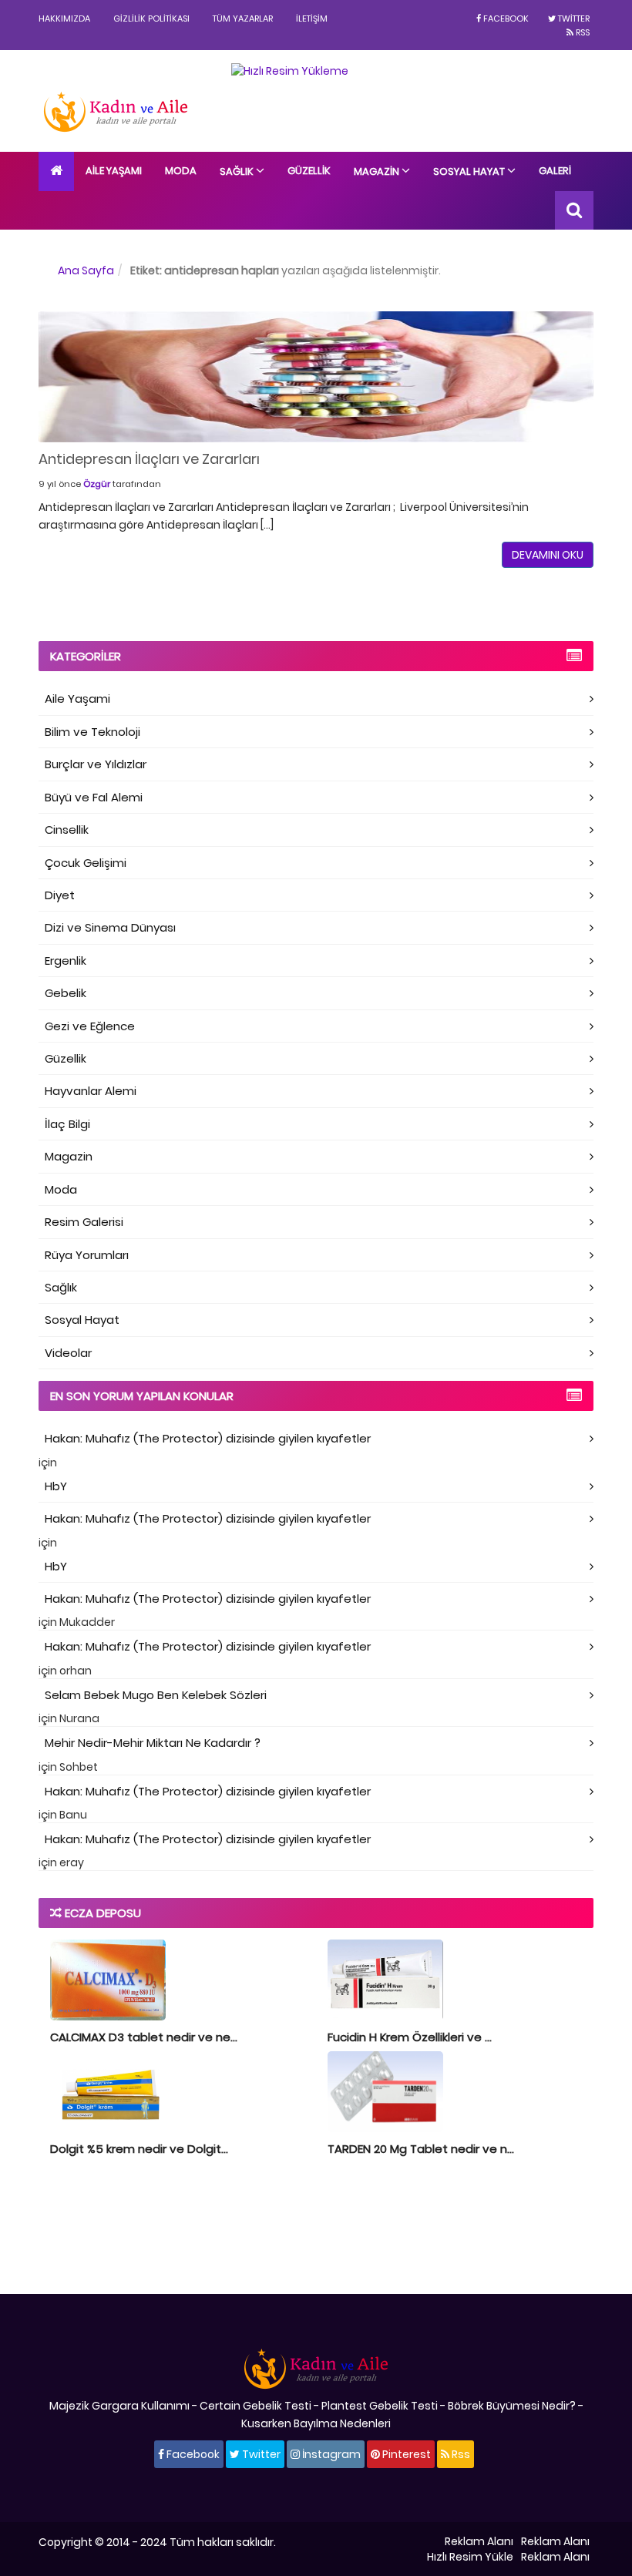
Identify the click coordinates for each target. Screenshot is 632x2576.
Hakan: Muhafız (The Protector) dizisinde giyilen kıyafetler (208, 1438)
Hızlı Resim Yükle (470, 2557)
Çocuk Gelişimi (86, 863)
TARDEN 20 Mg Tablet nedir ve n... (421, 2149)
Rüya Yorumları (87, 1255)
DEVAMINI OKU (548, 555)
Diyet (60, 895)
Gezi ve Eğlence (90, 1026)
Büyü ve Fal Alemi (94, 797)
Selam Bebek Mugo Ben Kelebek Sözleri (156, 1695)
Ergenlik (66, 961)
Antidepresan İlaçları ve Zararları (149, 459)
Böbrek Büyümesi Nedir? (512, 2406)
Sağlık (238, 171)
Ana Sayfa (86, 270)
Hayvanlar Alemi (91, 1091)
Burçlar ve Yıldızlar (96, 764)
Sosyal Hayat (470, 171)
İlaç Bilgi (67, 1124)
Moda (181, 171)
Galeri (555, 171)
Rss (582, 32)
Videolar (68, 1353)
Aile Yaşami (77, 699)
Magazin (378, 171)
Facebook (505, 18)
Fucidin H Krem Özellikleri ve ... (410, 2037)
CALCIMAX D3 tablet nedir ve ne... (144, 2037)
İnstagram (330, 2454)
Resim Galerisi (84, 1222)
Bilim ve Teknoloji (92, 732)
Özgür (97, 484)
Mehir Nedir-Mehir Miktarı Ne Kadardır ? (153, 1743)
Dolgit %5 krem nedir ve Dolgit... (139, 2149)
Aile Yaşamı (114, 171)
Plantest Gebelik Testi (380, 2406)
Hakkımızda (64, 18)
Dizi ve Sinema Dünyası (110, 927)
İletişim (312, 18)
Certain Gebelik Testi (255, 2406)
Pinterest (405, 2454)
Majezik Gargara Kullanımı (119, 2406)
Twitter (573, 18)
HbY (56, 1486)
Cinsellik (67, 830)
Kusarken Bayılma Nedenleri (316, 2423)
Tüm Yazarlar (243, 18)
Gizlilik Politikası (151, 18)
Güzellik (309, 171)
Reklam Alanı (479, 2541)
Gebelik (66, 993)
